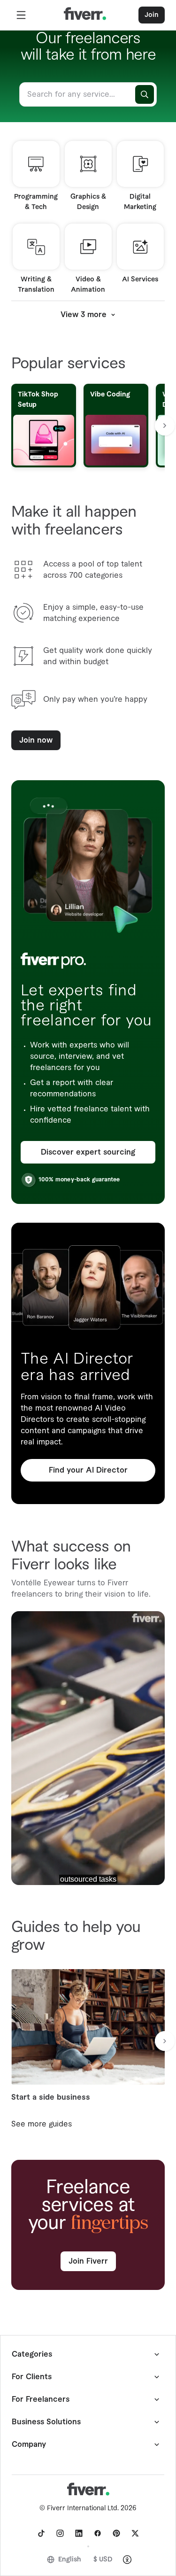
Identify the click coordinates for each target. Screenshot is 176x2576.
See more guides (42, 2124)
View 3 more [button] (84, 315)
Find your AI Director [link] (88, 1470)
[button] (21, 15)
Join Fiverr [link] (88, 2261)
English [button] (70, 2560)
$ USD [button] (103, 2560)
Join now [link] (36, 740)
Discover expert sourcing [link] (88, 1152)
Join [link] (152, 15)
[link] (41, 2533)
